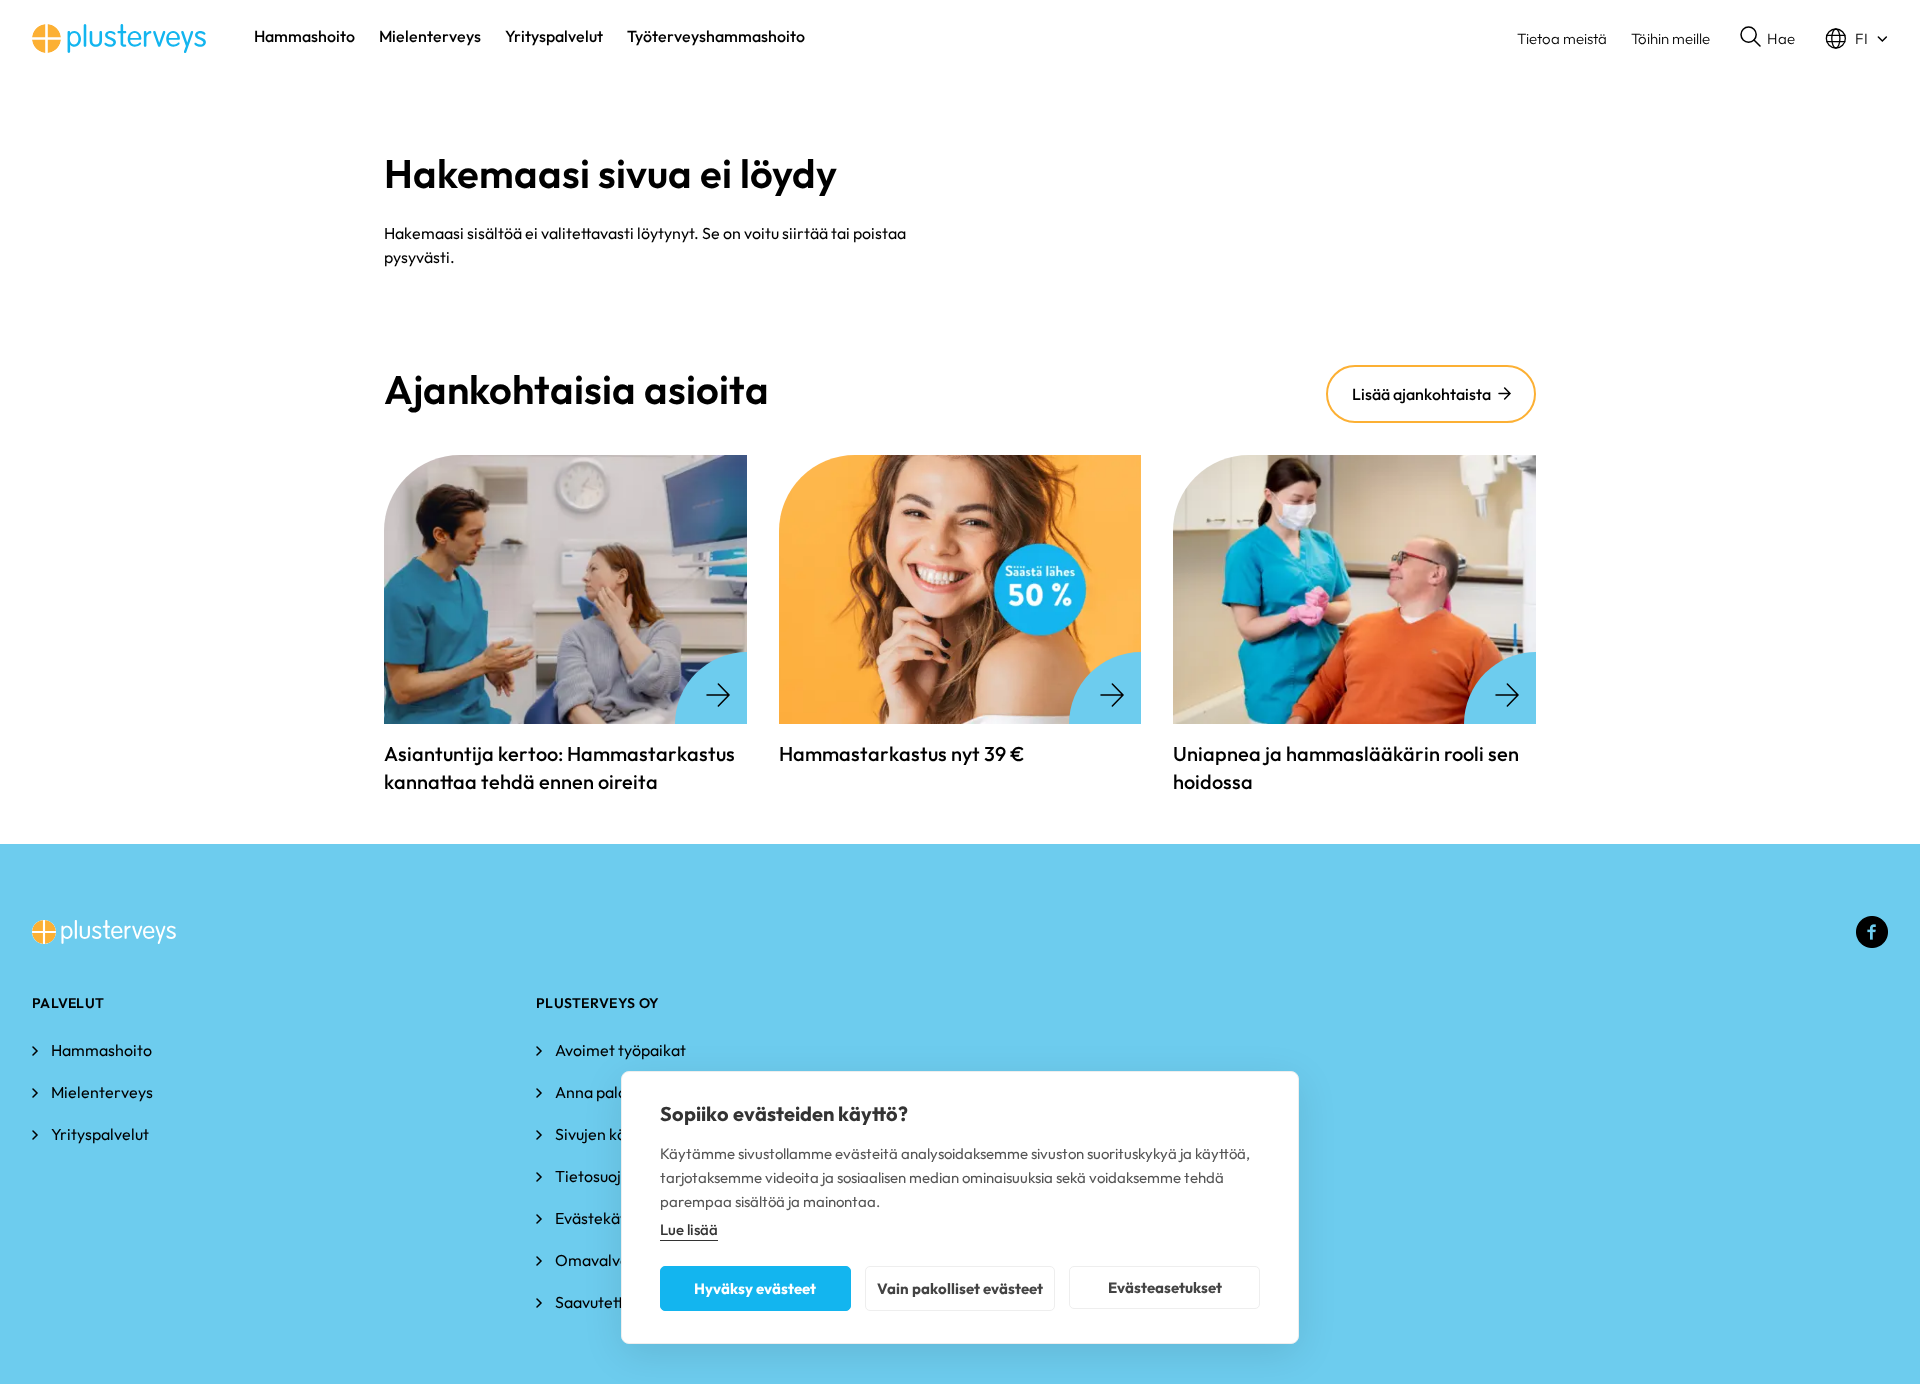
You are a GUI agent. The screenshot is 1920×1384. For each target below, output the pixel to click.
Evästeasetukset (1165, 1287)
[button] (1767, 39)
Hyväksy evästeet (755, 1288)
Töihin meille (1670, 38)
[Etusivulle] (119, 38)
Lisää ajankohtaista (1421, 394)
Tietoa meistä (1562, 38)
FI (1861, 38)
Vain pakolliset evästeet (960, 1288)
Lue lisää (689, 1229)
